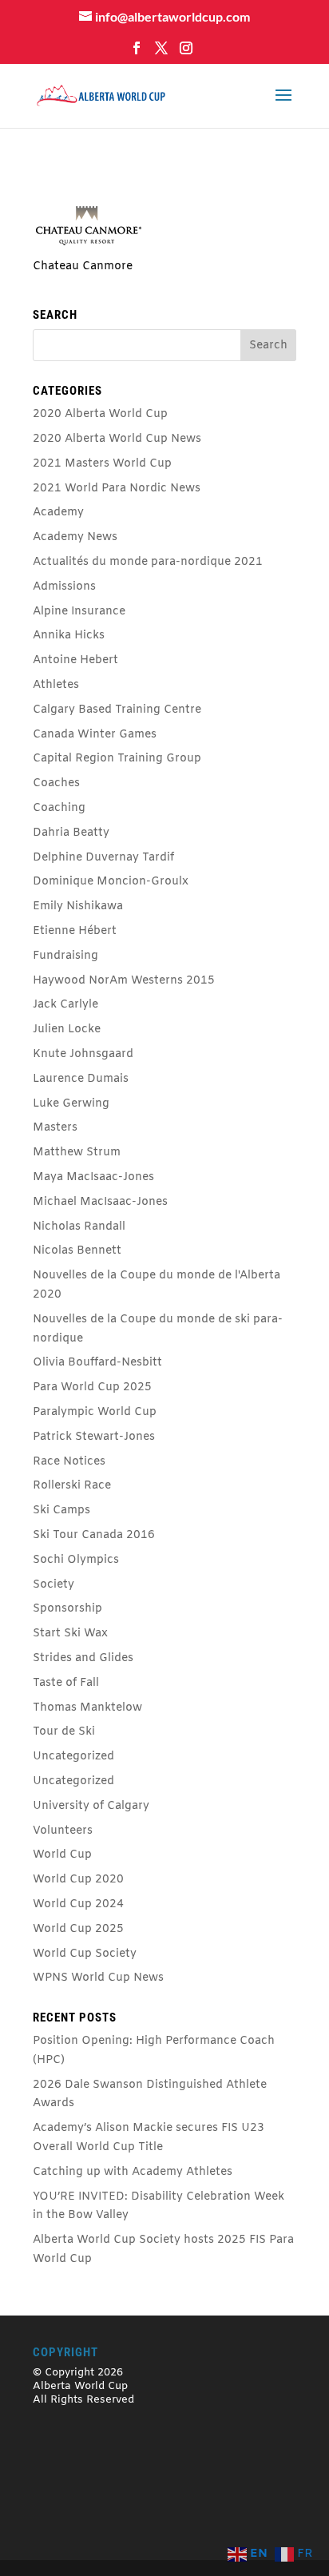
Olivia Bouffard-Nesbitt (97, 1363)
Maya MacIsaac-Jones (93, 1177)
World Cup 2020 (78, 1880)
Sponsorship (67, 1609)
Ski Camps (61, 1511)
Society (54, 1585)
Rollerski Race (72, 1486)
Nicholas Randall (79, 1227)
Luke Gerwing (71, 1104)
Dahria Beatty (71, 833)
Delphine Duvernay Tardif (103, 858)
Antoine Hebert (75, 660)
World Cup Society (85, 1954)
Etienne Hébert (75, 931)
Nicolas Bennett (77, 1251)
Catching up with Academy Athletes (133, 2172)
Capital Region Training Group (117, 759)
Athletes (56, 685)
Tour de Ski (64, 1732)
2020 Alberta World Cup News (117, 439)
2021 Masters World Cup (102, 464)
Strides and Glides (83, 1658)
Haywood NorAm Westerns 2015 (124, 981)
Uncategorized (73, 1757)
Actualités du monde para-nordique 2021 (148, 562)
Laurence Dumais (81, 1079)
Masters (55, 1128)
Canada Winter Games (95, 735)
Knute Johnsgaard (83, 1054)
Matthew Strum (77, 1153)
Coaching (59, 808)
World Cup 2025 (78, 1929)
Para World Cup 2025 (92, 1387)
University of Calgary (91, 1806)
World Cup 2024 (78, 1904)
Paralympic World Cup (95, 1412)
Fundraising (65, 956)
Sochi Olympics (76, 1560)
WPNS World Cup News (98, 1978)
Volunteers (63, 1831)
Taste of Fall (66, 1683)
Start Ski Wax (70, 1634)
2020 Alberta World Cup (100, 414)
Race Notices (69, 1462)
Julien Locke (67, 1030)
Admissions (64, 587)
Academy (58, 513)
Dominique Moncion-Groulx (111, 882)
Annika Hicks (69, 636)
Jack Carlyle (65, 1005)
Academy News (75, 537)
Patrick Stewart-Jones (94, 1437)
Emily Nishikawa (78, 906)
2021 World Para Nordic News (117, 489)
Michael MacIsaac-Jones (100, 1202)
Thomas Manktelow (87, 1708)
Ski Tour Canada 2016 (94, 1535)
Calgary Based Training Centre (117, 710)
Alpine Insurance (79, 612)
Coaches (56, 783)
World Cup (62, 1855)
